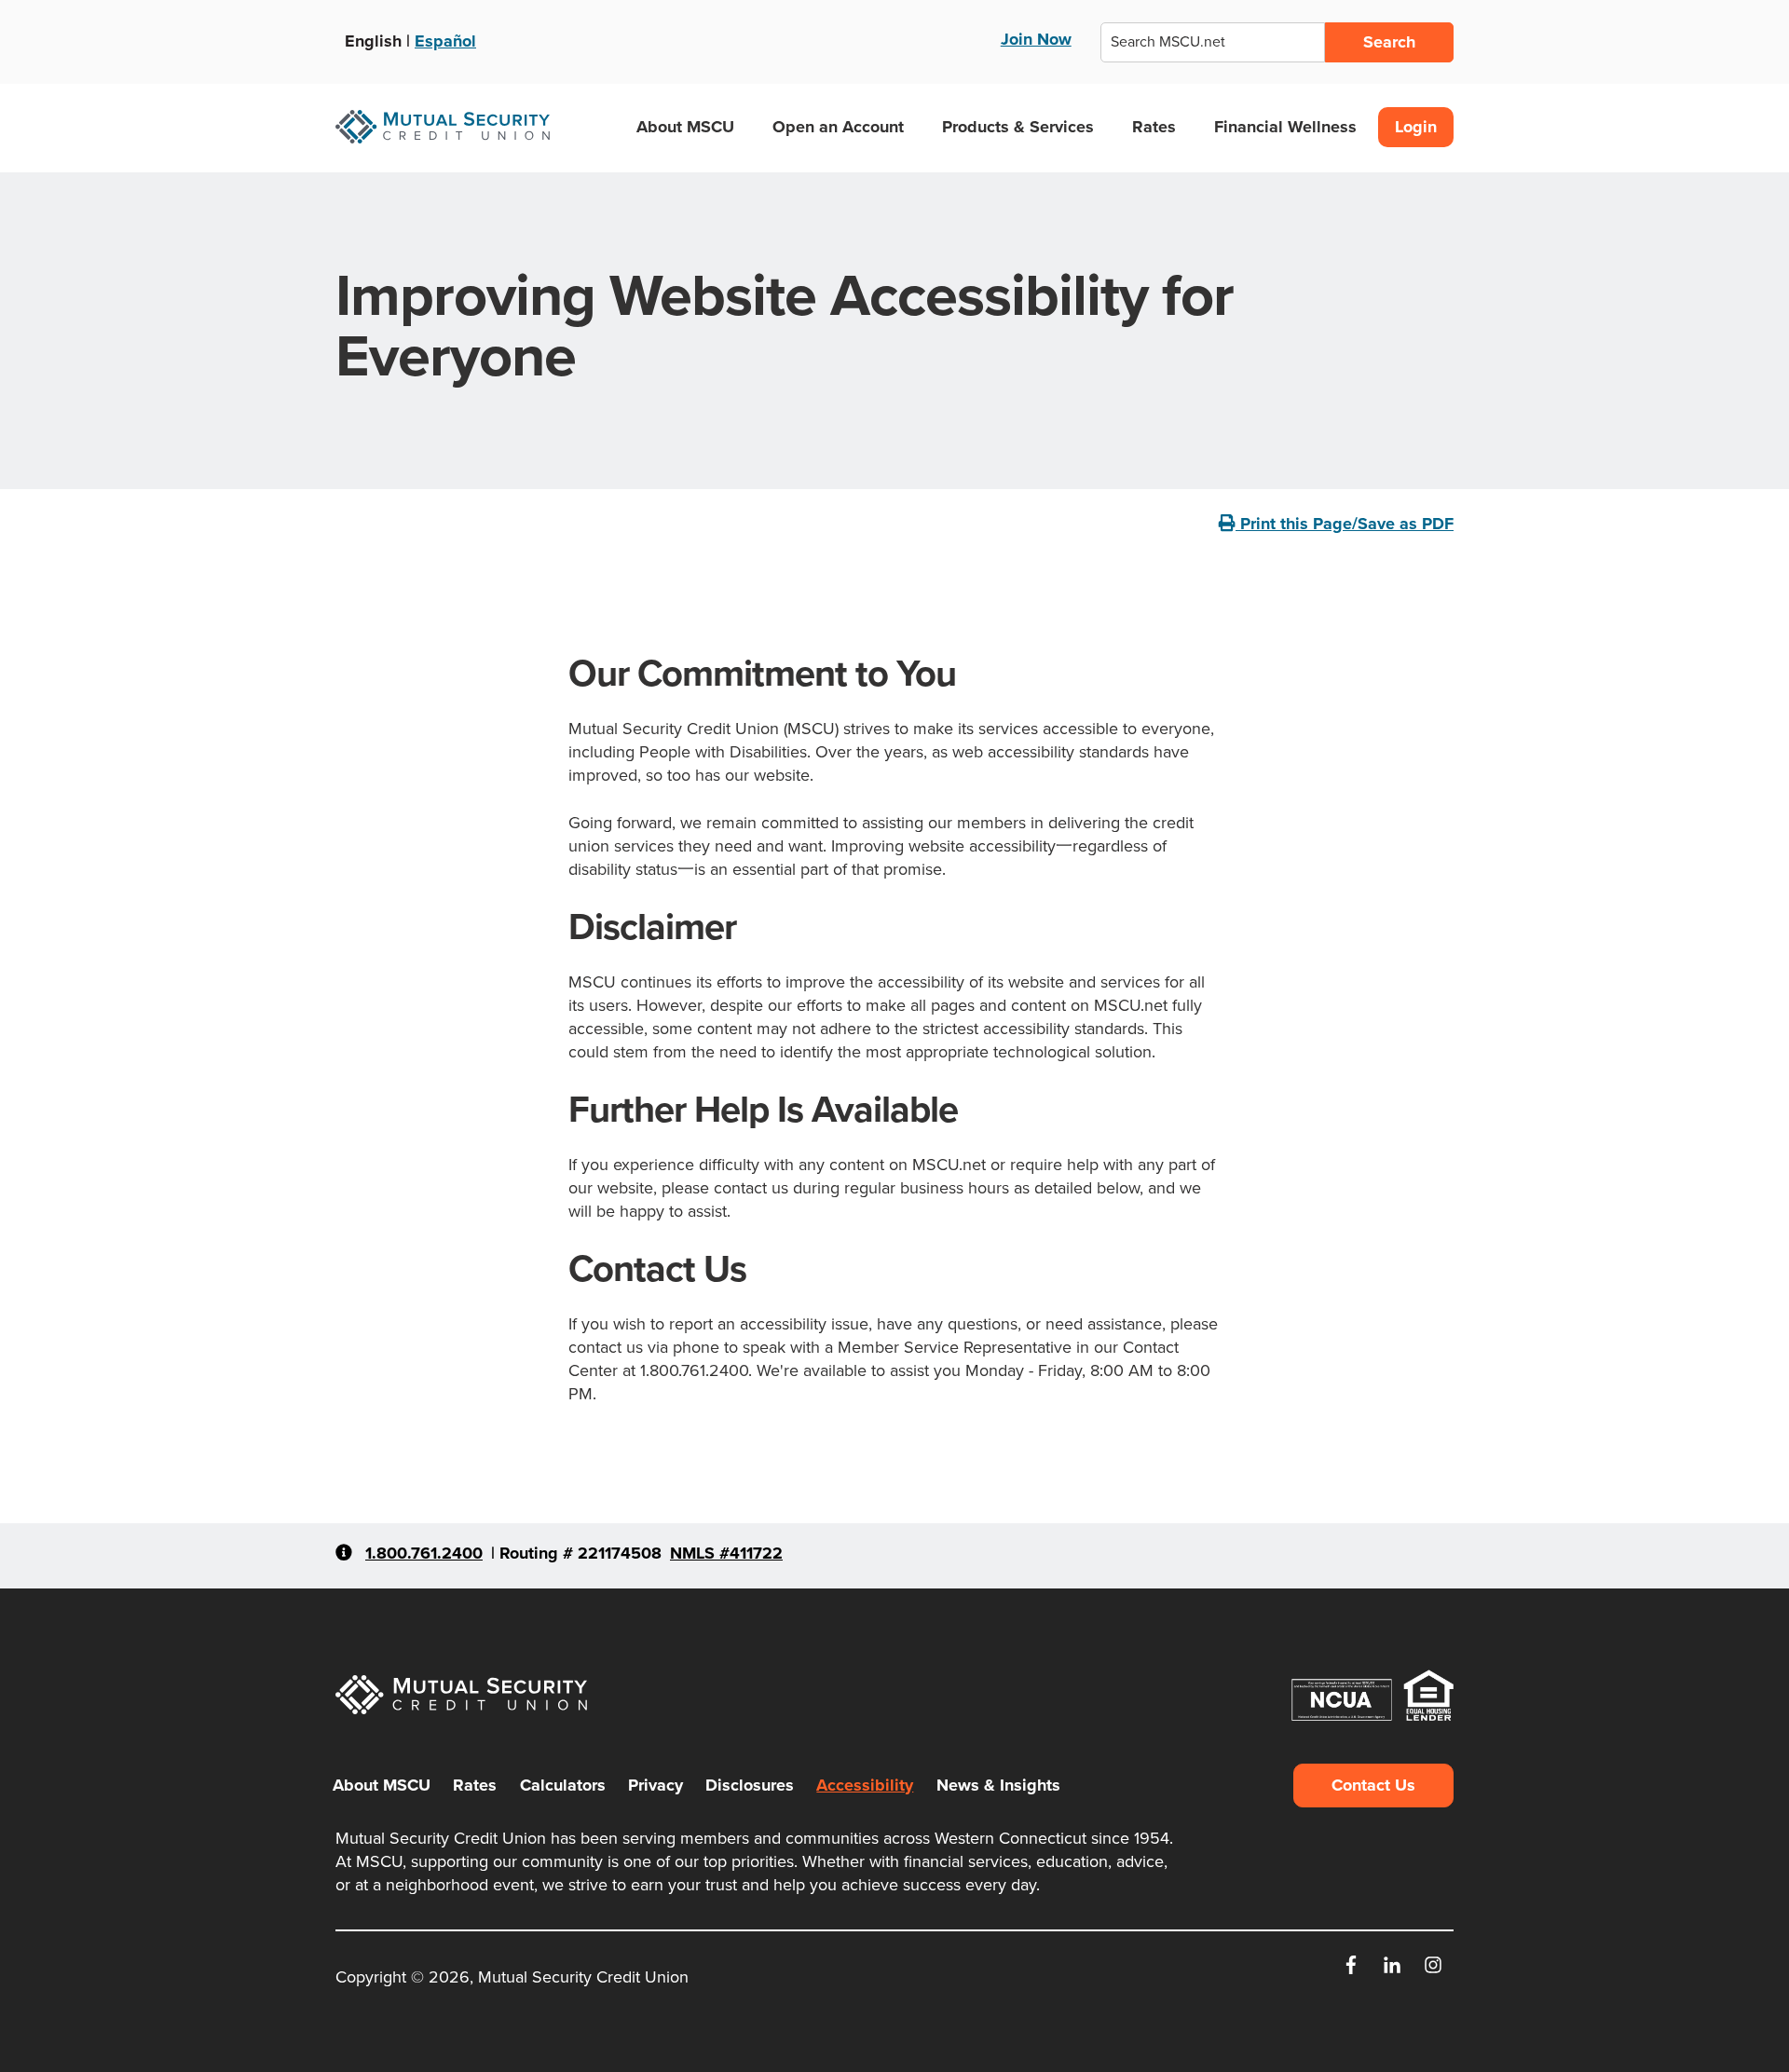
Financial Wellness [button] (1285, 127)
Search (1389, 42)
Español (445, 41)
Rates (1154, 127)
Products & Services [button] (1018, 127)
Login (1416, 127)
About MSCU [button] (685, 127)
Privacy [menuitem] (656, 1785)
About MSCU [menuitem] (382, 1785)
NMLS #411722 (726, 1553)
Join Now (1036, 39)
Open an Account (838, 127)
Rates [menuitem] (475, 1785)
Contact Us (1373, 1785)
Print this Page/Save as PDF (1345, 524)
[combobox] (1213, 42)
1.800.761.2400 (424, 1553)
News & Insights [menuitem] (998, 1785)
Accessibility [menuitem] (865, 1785)
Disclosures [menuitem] (750, 1785)
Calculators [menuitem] (563, 1785)
